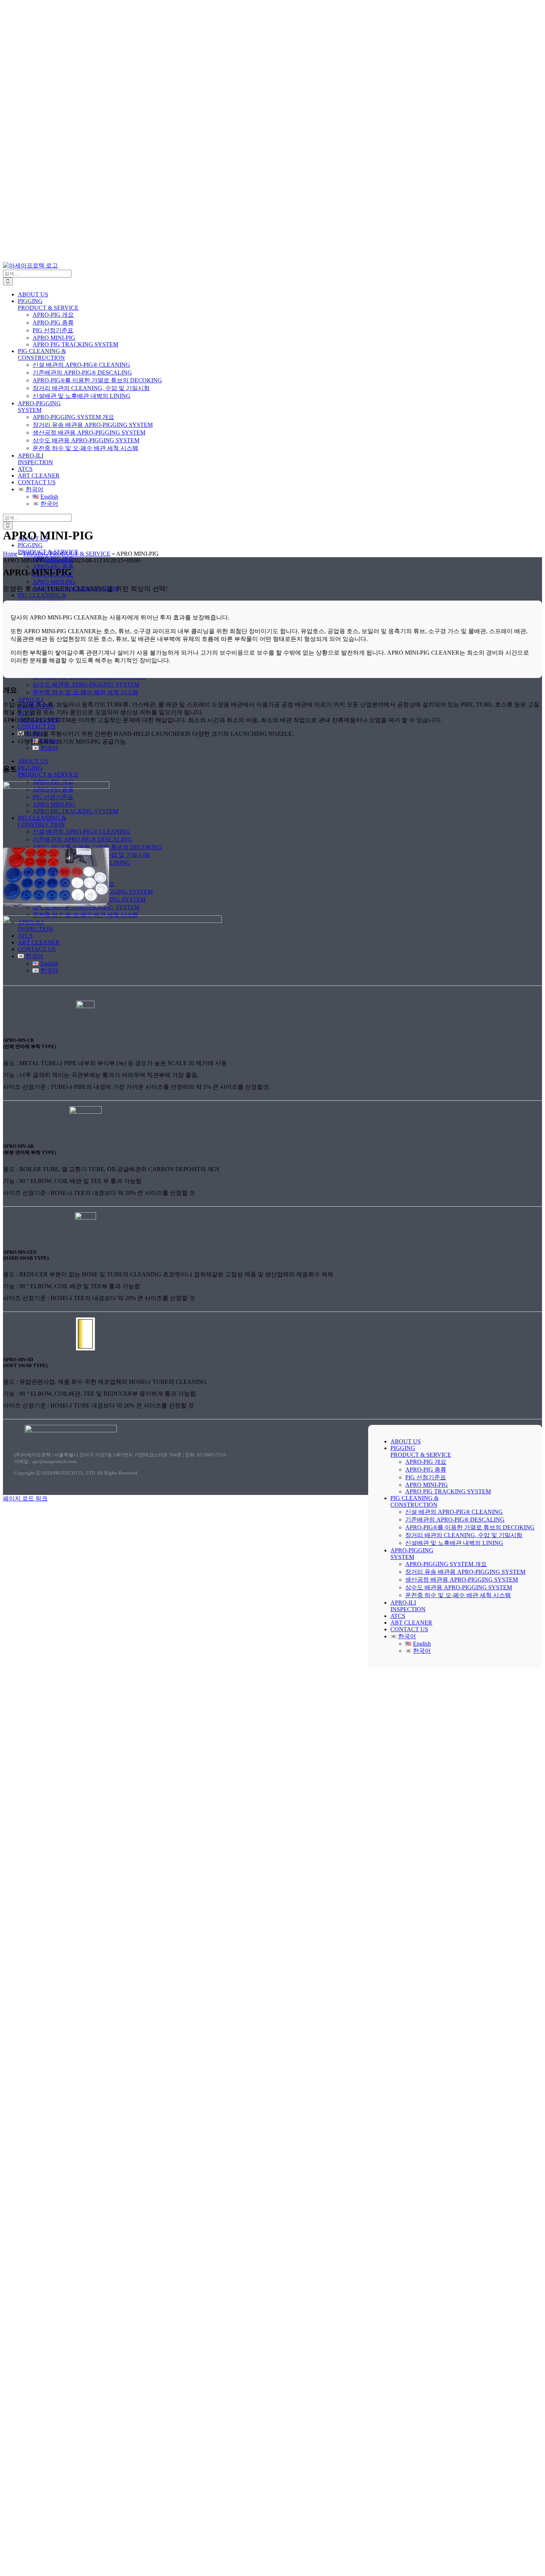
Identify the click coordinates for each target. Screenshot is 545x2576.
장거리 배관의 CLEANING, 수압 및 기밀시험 (464, 1535)
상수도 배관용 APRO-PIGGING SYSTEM (459, 1587)
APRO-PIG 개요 (426, 1462)
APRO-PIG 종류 (426, 1470)
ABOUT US (406, 1441)
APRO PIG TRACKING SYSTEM (448, 1491)
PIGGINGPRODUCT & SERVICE (421, 1451)
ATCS (398, 1616)
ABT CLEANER (411, 1623)
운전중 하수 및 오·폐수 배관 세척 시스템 (458, 1595)
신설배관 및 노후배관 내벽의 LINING (454, 1543)
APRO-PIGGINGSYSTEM (412, 1554)
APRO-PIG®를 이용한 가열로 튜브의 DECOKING (470, 1527)
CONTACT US (409, 1629)
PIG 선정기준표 (426, 1477)
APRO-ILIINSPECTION (408, 1606)
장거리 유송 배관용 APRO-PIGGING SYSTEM (465, 1572)
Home (10, 554)
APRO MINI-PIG (427, 1485)
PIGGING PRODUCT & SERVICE (67, 554)
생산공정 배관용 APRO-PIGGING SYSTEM (462, 1580)
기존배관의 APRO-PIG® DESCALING (455, 1520)
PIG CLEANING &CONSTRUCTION (414, 1501)
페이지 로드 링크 (25, 1498)
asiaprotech (59, 560)
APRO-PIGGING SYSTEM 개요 (446, 1564)
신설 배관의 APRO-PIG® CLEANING (454, 1512)
